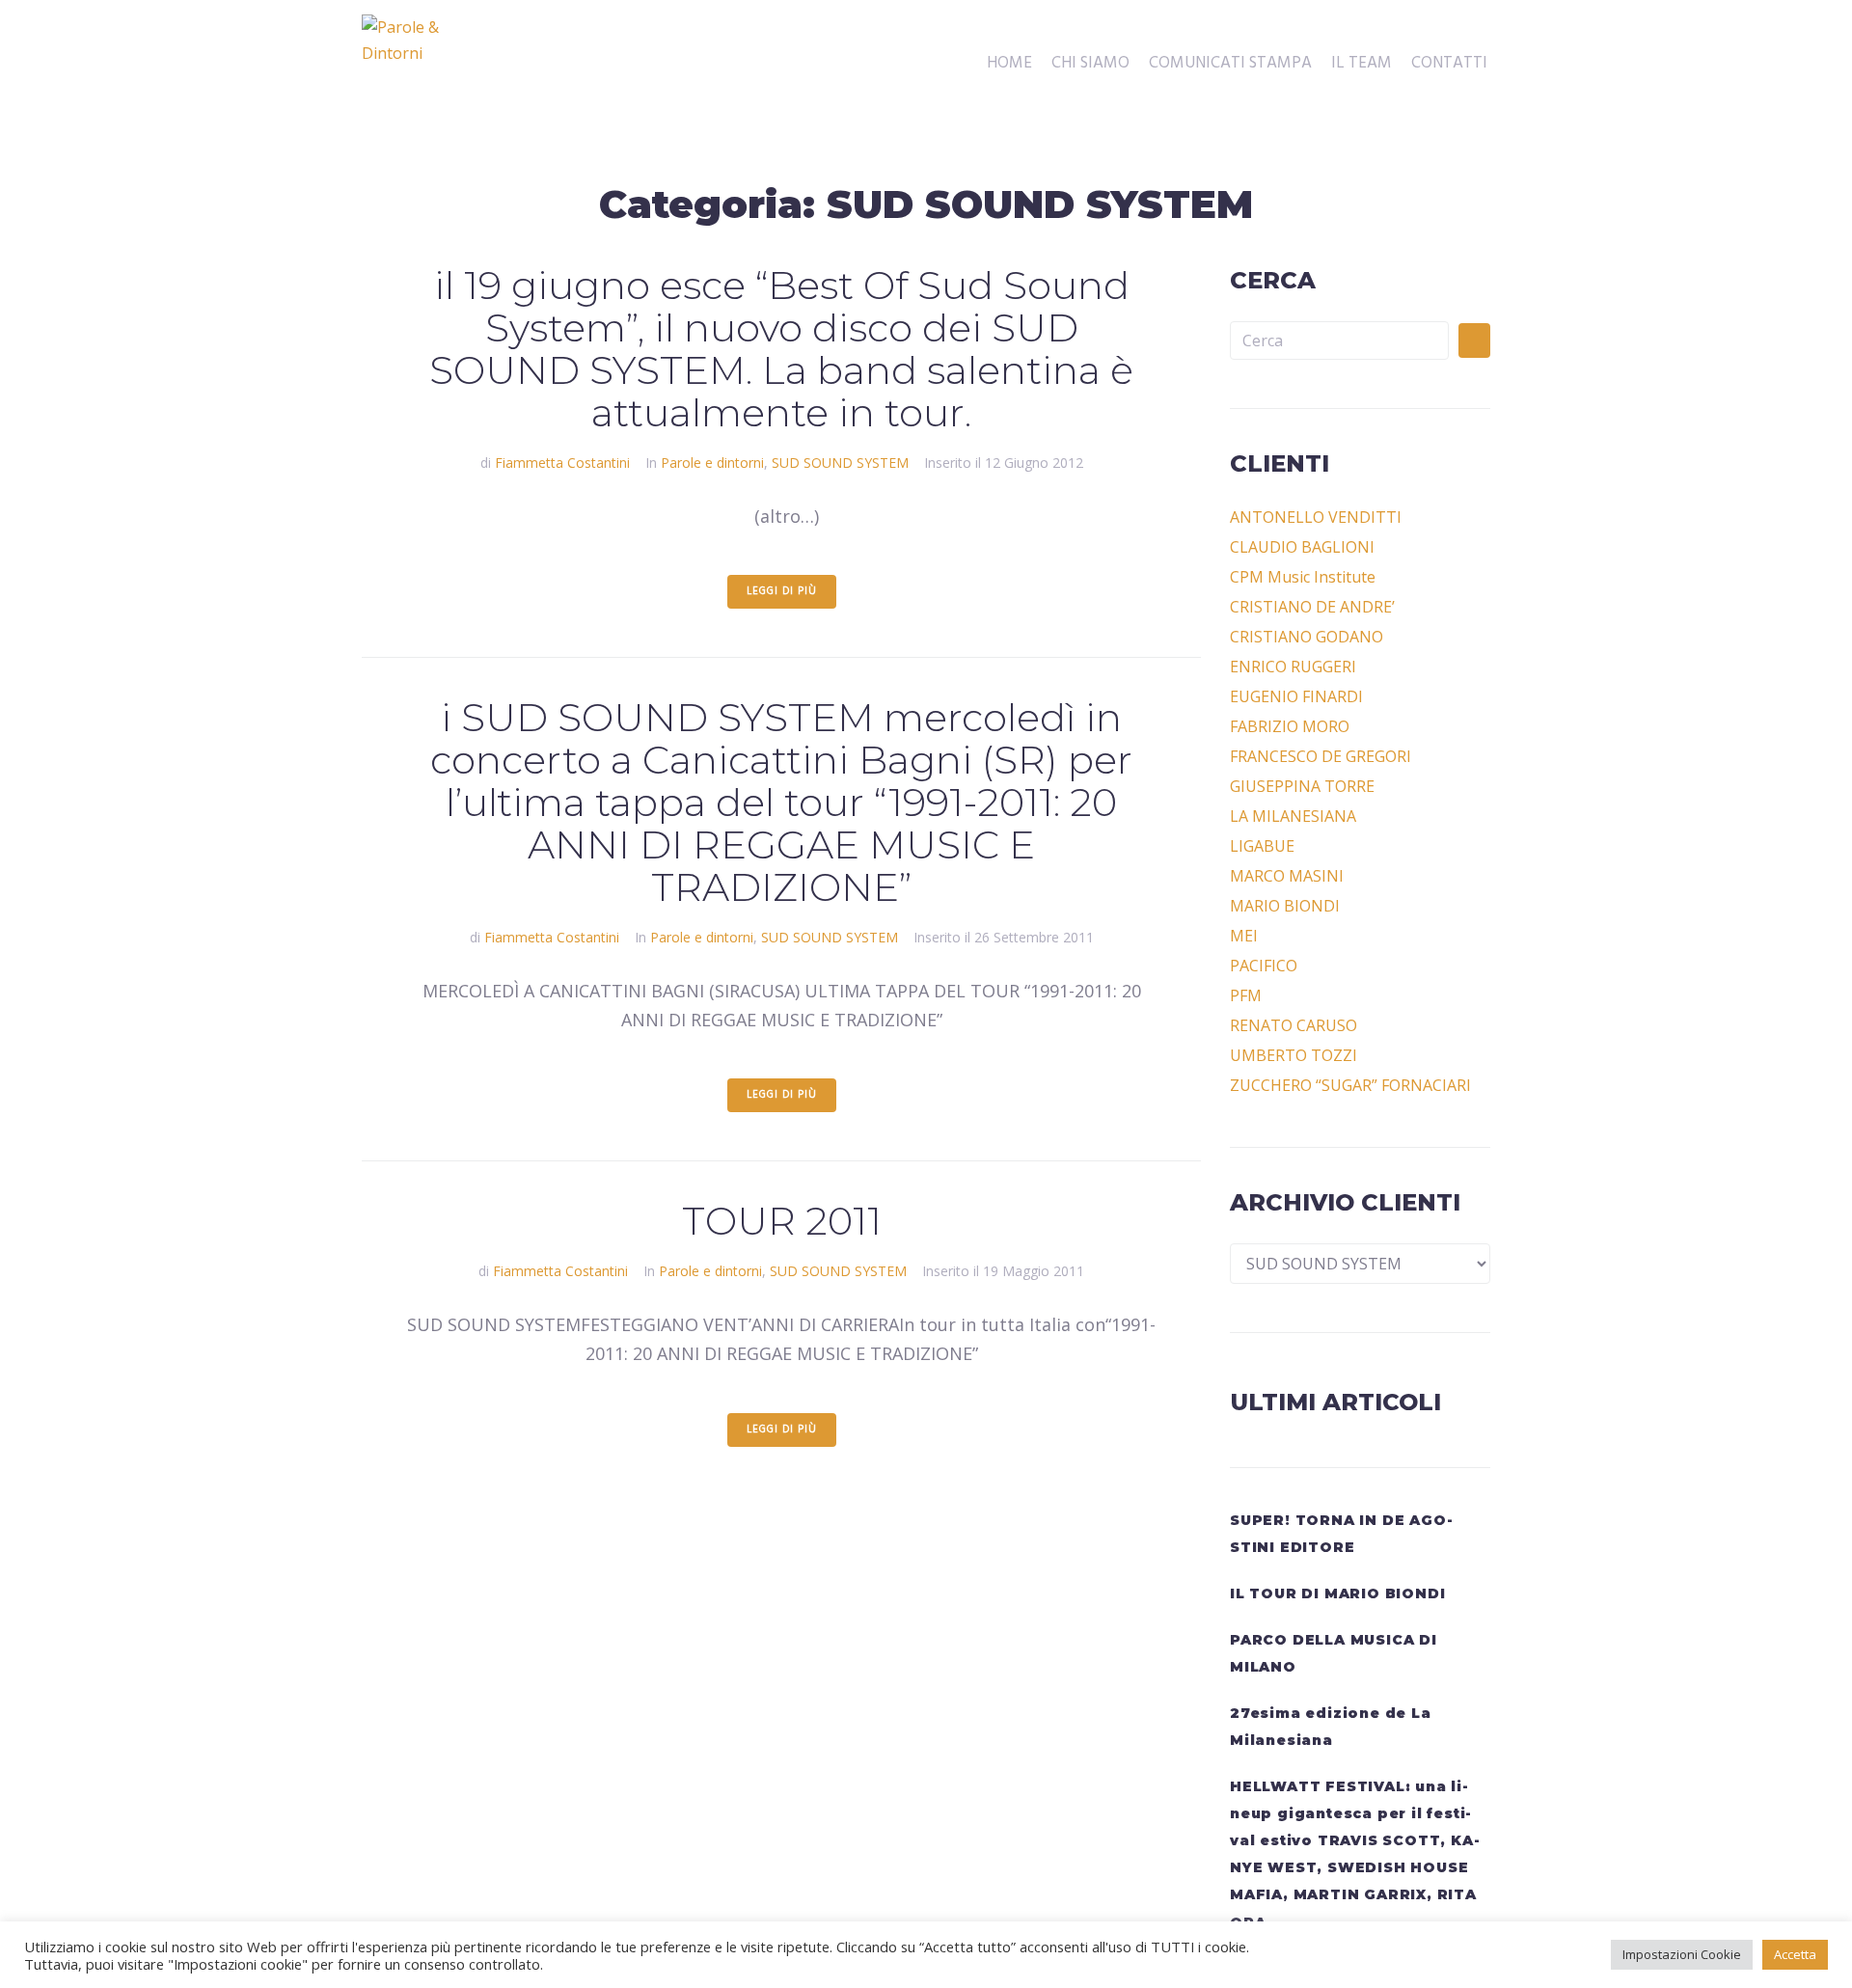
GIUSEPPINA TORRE (1302, 786)
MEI (1244, 936)
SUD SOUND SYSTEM (840, 463)
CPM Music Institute (1303, 577)
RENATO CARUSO (1294, 1025)
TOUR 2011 (782, 1221)
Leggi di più (782, 591)
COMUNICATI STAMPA (1230, 64)
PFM (1246, 995)
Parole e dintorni (712, 463)
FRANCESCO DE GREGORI (1321, 756)
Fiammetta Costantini (562, 463)
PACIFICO (1264, 966)
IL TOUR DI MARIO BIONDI (1337, 1593)
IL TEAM (1362, 64)
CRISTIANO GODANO (1307, 637)
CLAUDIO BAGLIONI (1302, 547)
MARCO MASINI (1287, 876)
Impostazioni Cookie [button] (1682, 1954)
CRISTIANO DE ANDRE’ (1312, 607)
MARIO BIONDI (1285, 906)
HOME (1009, 64)
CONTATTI (1449, 64)
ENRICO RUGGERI (1293, 667)
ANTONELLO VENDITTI (1316, 517)
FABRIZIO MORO (1290, 726)
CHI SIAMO (1090, 64)
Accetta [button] (1795, 1954)
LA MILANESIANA (1293, 816)
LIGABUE (1262, 846)
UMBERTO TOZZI (1294, 1055)
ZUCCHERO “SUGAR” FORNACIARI (1350, 1085)
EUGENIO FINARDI (1296, 696)
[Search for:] (1339, 340)
